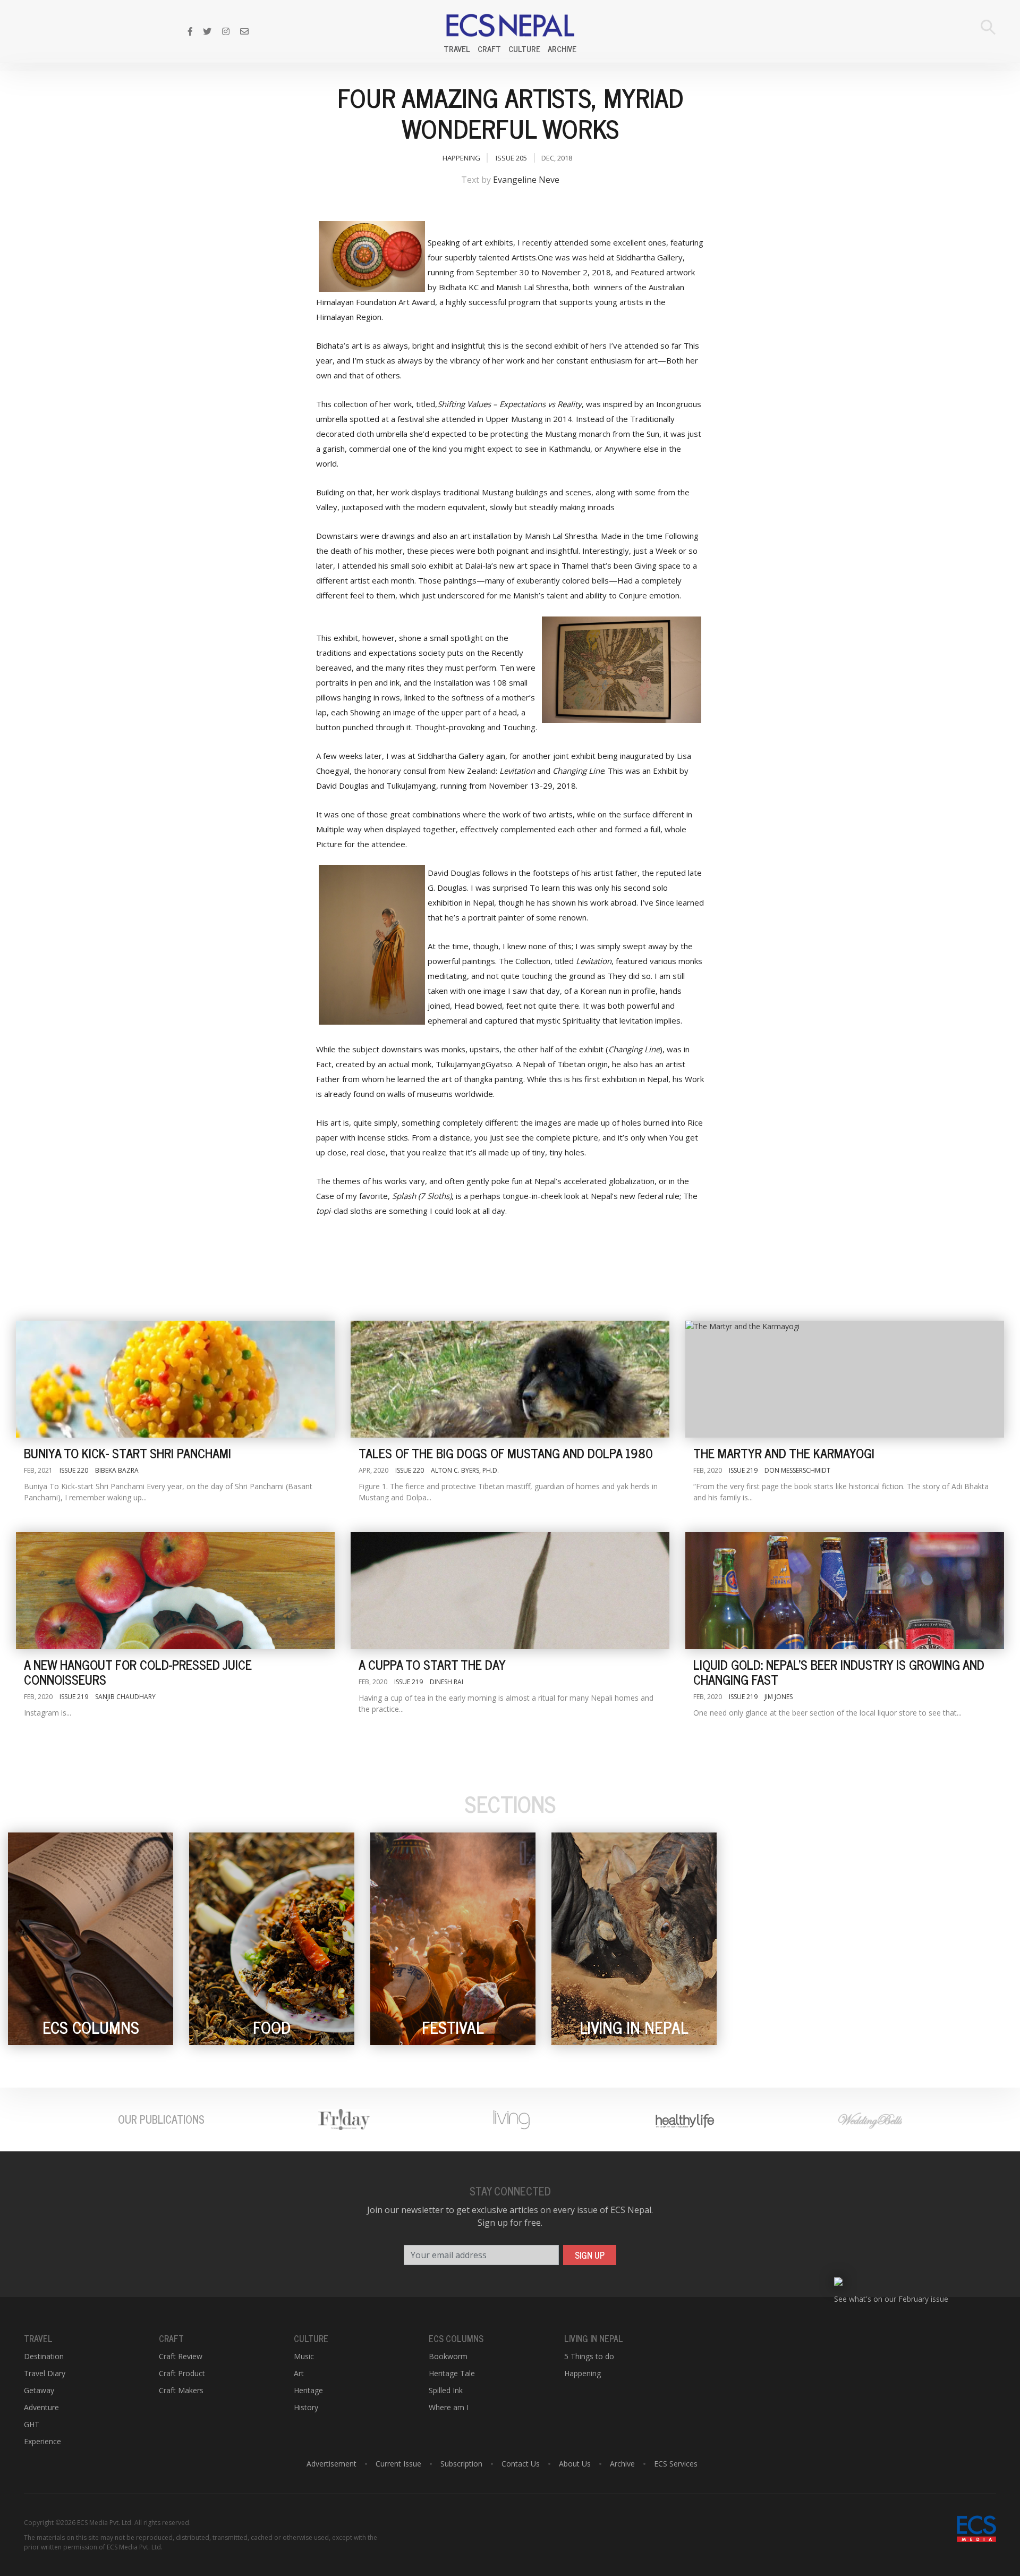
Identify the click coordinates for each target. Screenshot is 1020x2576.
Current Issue (398, 2464)
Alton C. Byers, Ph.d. (465, 1470)
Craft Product (182, 2373)
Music (304, 2356)
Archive (562, 49)
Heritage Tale (452, 2373)
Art (299, 2373)
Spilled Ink (446, 2390)
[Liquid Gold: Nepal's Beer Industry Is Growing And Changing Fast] (845, 1591)
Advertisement (331, 2464)
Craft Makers (181, 2390)
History (306, 2407)
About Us (575, 2464)
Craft (489, 49)
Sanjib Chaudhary (125, 1697)
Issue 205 (511, 158)
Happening (461, 158)
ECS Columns (456, 2338)
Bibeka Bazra (117, 1470)
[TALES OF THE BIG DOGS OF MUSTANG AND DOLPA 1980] (510, 1379)
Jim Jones (779, 1697)
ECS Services (676, 2464)
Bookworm (448, 2356)
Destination (44, 2356)
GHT (32, 2424)
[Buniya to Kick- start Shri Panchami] (175, 1379)
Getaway (39, 2390)
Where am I (449, 2407)
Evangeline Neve (526, 180)
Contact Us (521, 2464)
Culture (524, 49)
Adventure (41, 2407)
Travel (457, 49)
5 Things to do (589, 2356)
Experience (42, 2441)
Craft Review (181, 2356)
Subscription (461, 2464)
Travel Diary (45, 2373)
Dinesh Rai (447, 1682)
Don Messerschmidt (797, 1470)
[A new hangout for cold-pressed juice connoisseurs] (175, 1591)
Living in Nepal (594, 2338)
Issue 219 (743, 1470)
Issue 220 (74, 1470)
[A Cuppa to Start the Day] (510, 1591)
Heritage (308, 2390)
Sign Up (590, 2255)
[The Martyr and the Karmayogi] (845, 1379)
